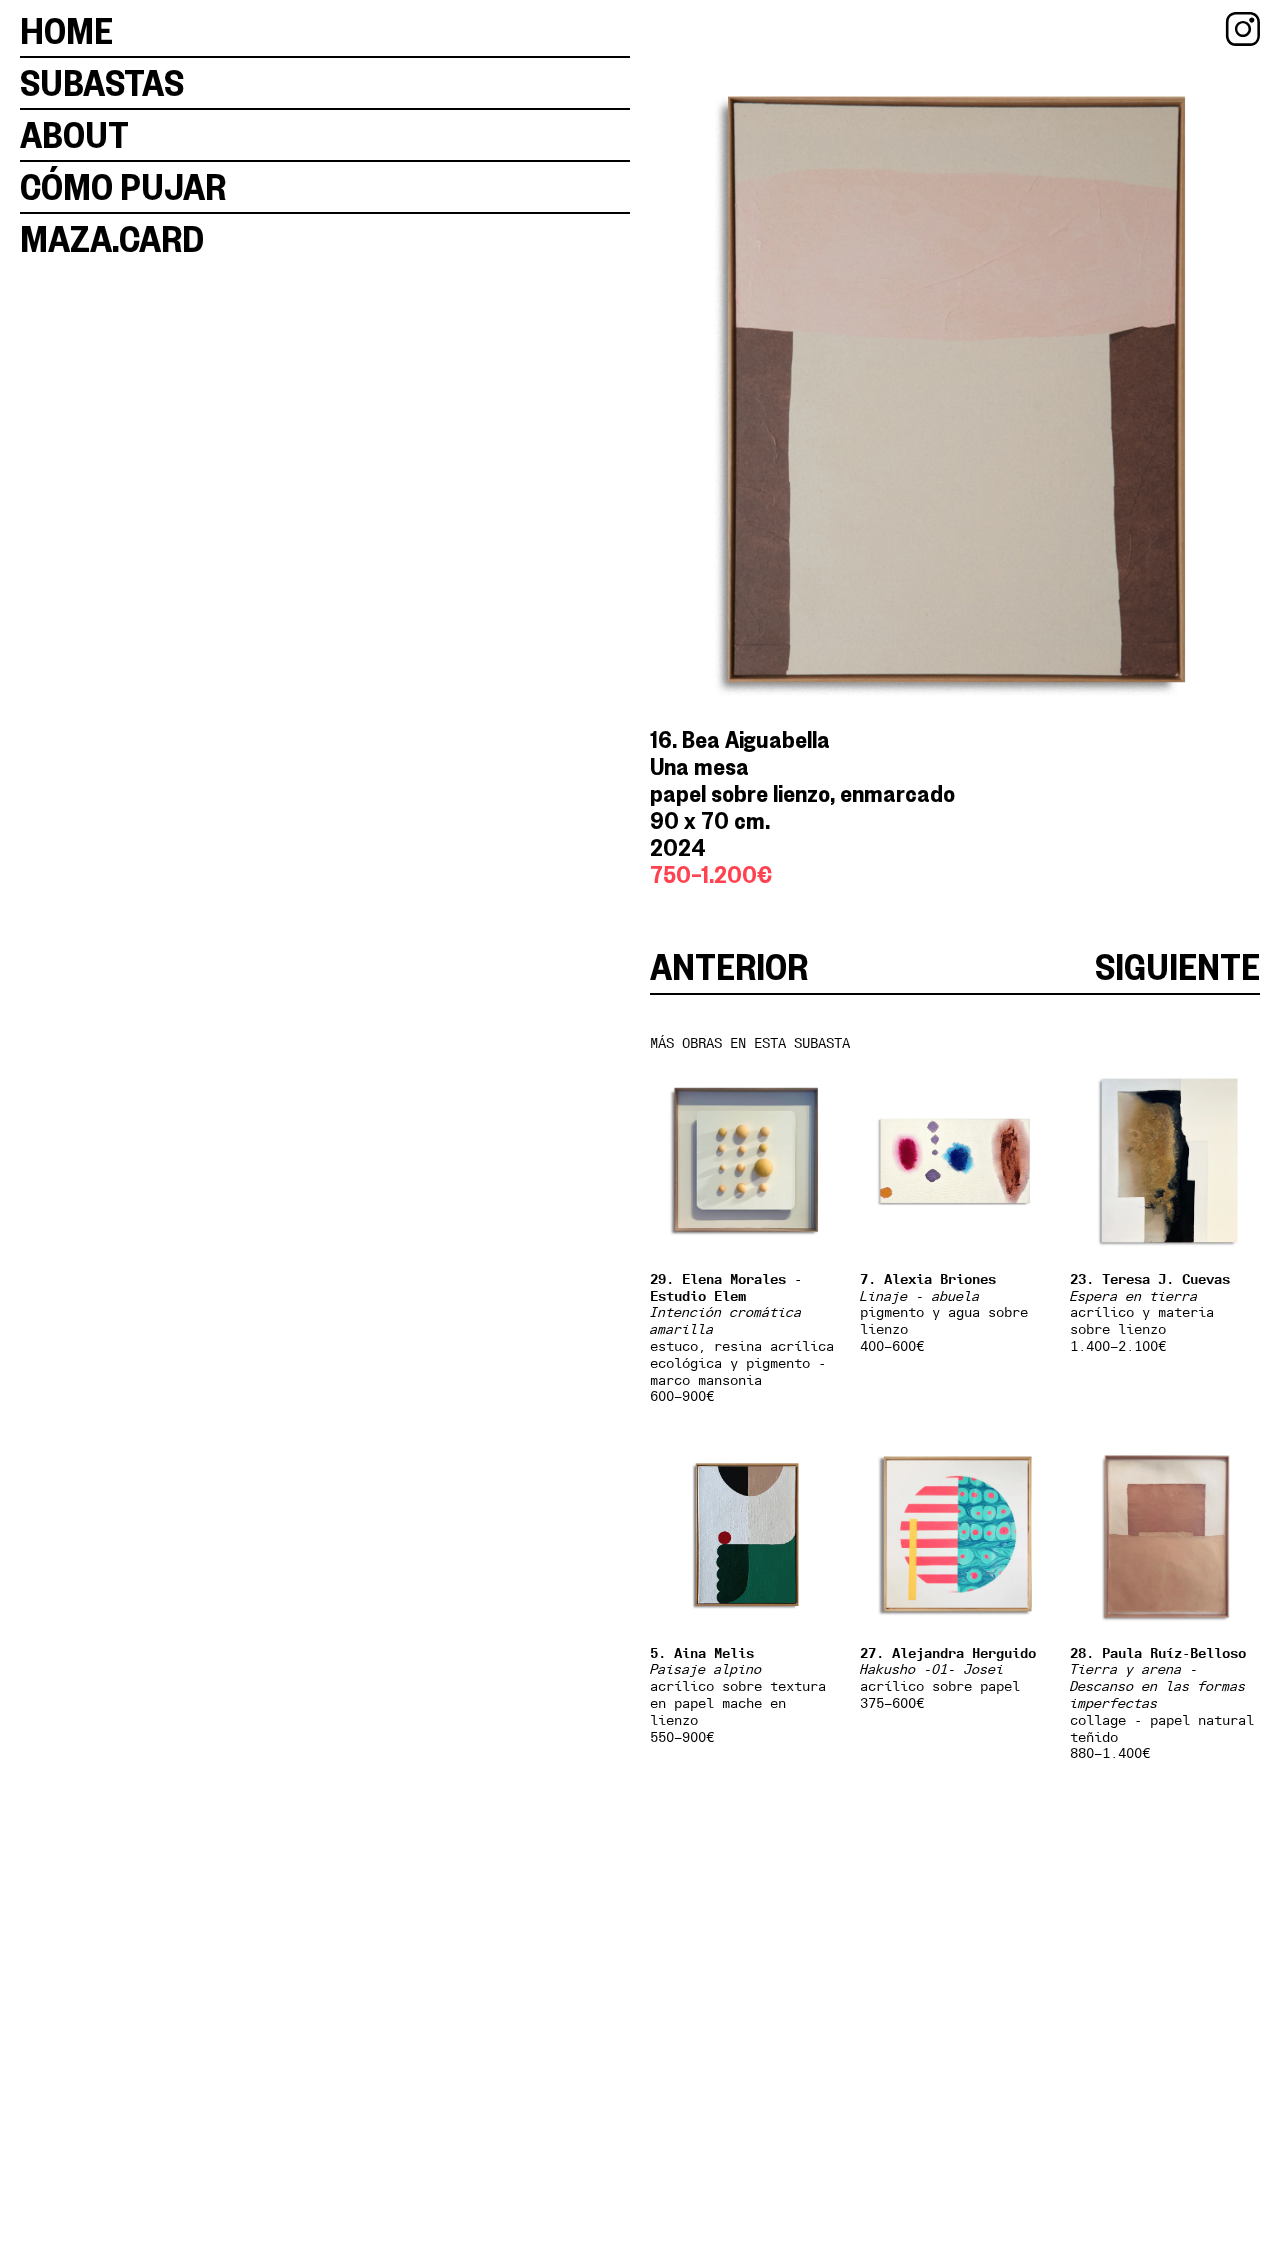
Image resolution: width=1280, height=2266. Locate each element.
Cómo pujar (123, 186)
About (74, 134)
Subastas (102, 82)
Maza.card (112, 238)
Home (66, 30)
